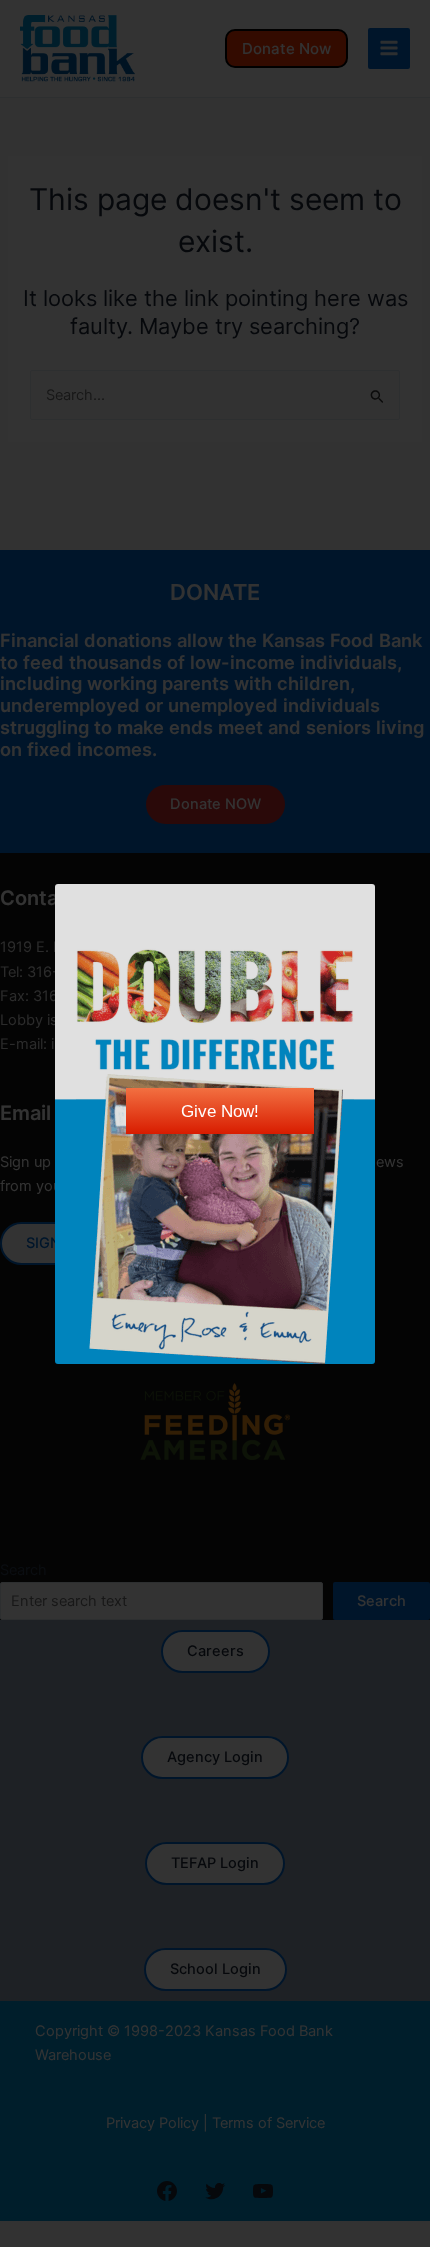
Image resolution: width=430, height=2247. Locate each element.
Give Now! (220, 1111)
